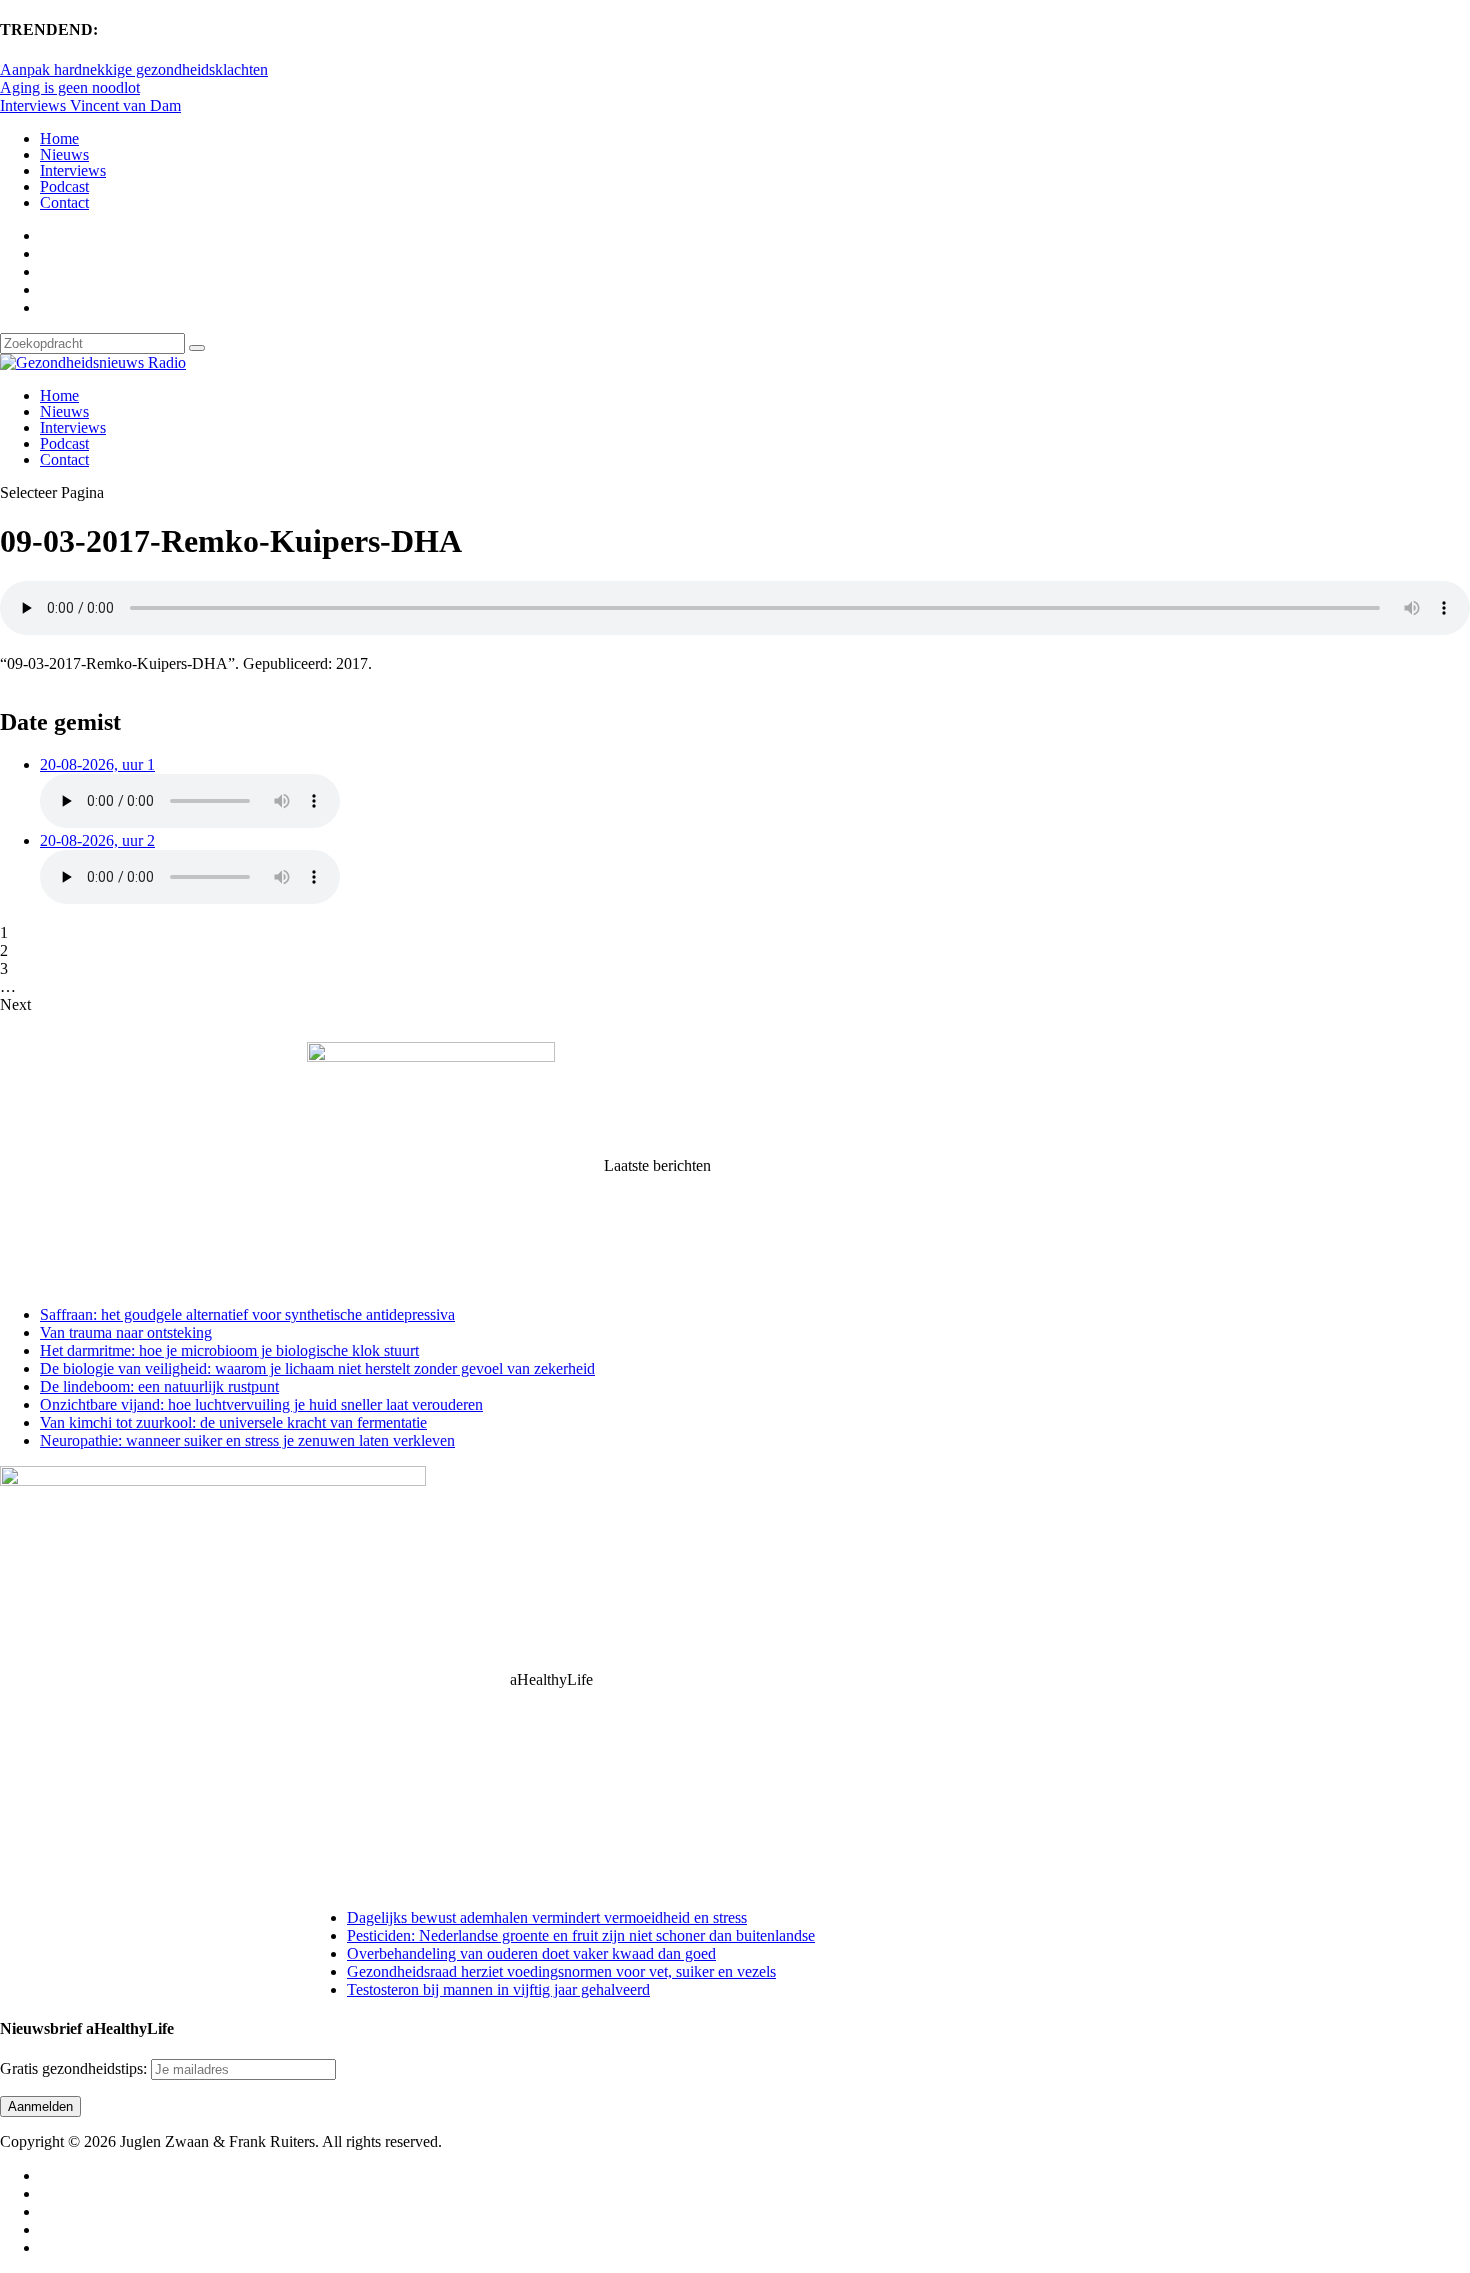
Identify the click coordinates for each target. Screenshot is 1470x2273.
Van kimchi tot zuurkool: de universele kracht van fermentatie (233, 1422)
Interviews (73, 170)
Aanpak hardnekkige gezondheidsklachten (134, 69)
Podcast (64, 186)
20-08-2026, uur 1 (97, 764)
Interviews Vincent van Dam (90, 105)
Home (59, 138)
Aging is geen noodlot (70, 87)
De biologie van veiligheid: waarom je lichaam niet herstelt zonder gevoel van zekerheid (317, 1368)
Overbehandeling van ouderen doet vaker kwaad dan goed (531, 1953)
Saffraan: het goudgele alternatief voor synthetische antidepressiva (247, 1314)
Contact (64, 202)
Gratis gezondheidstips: (75, 2068)
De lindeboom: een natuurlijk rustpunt (159, 1386)
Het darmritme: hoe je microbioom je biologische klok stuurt (229, 1350)
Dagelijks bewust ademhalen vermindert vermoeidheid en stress (547, 1917)
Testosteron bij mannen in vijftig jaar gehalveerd (498, 1989)
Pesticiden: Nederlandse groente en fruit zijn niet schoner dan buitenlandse (581, 1935)
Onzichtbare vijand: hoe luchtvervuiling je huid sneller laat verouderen (261, 1404)
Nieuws (64, 154)
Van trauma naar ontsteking (126, 1332)
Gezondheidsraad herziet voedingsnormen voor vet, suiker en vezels (561, 1971)
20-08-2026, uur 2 (97, 840)
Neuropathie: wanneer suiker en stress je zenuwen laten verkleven (247, 1440)
